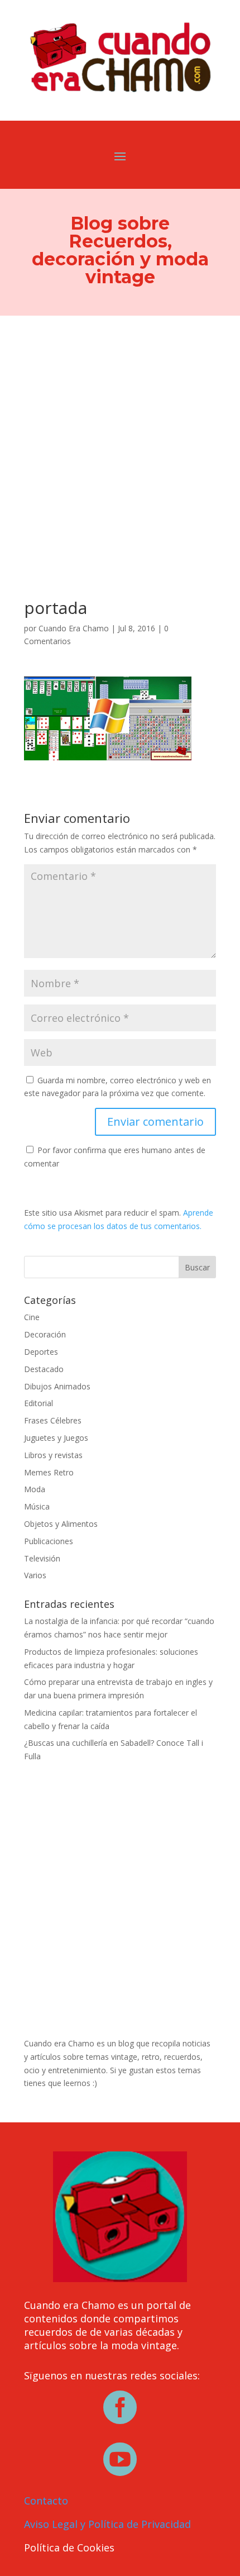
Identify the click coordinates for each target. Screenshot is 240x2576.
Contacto (46, 2501)
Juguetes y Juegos (56, 1438)
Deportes (41, 1352)
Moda (35, 1489)
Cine (32, 1317)
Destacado (44, 1369)
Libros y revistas (53, 1455)
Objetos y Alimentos (61, 1524)
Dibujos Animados (57, 1386)
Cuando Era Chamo (74, 628)
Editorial (39, 1403)
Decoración (45, 1334)
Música (37, 1506)
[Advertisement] (120, 441)
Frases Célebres (53, 1420)
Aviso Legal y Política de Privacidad (107, 2524)
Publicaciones (49, 1541)
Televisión (42, 1558)
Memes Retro (49, 1472)
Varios (35, 1575)
